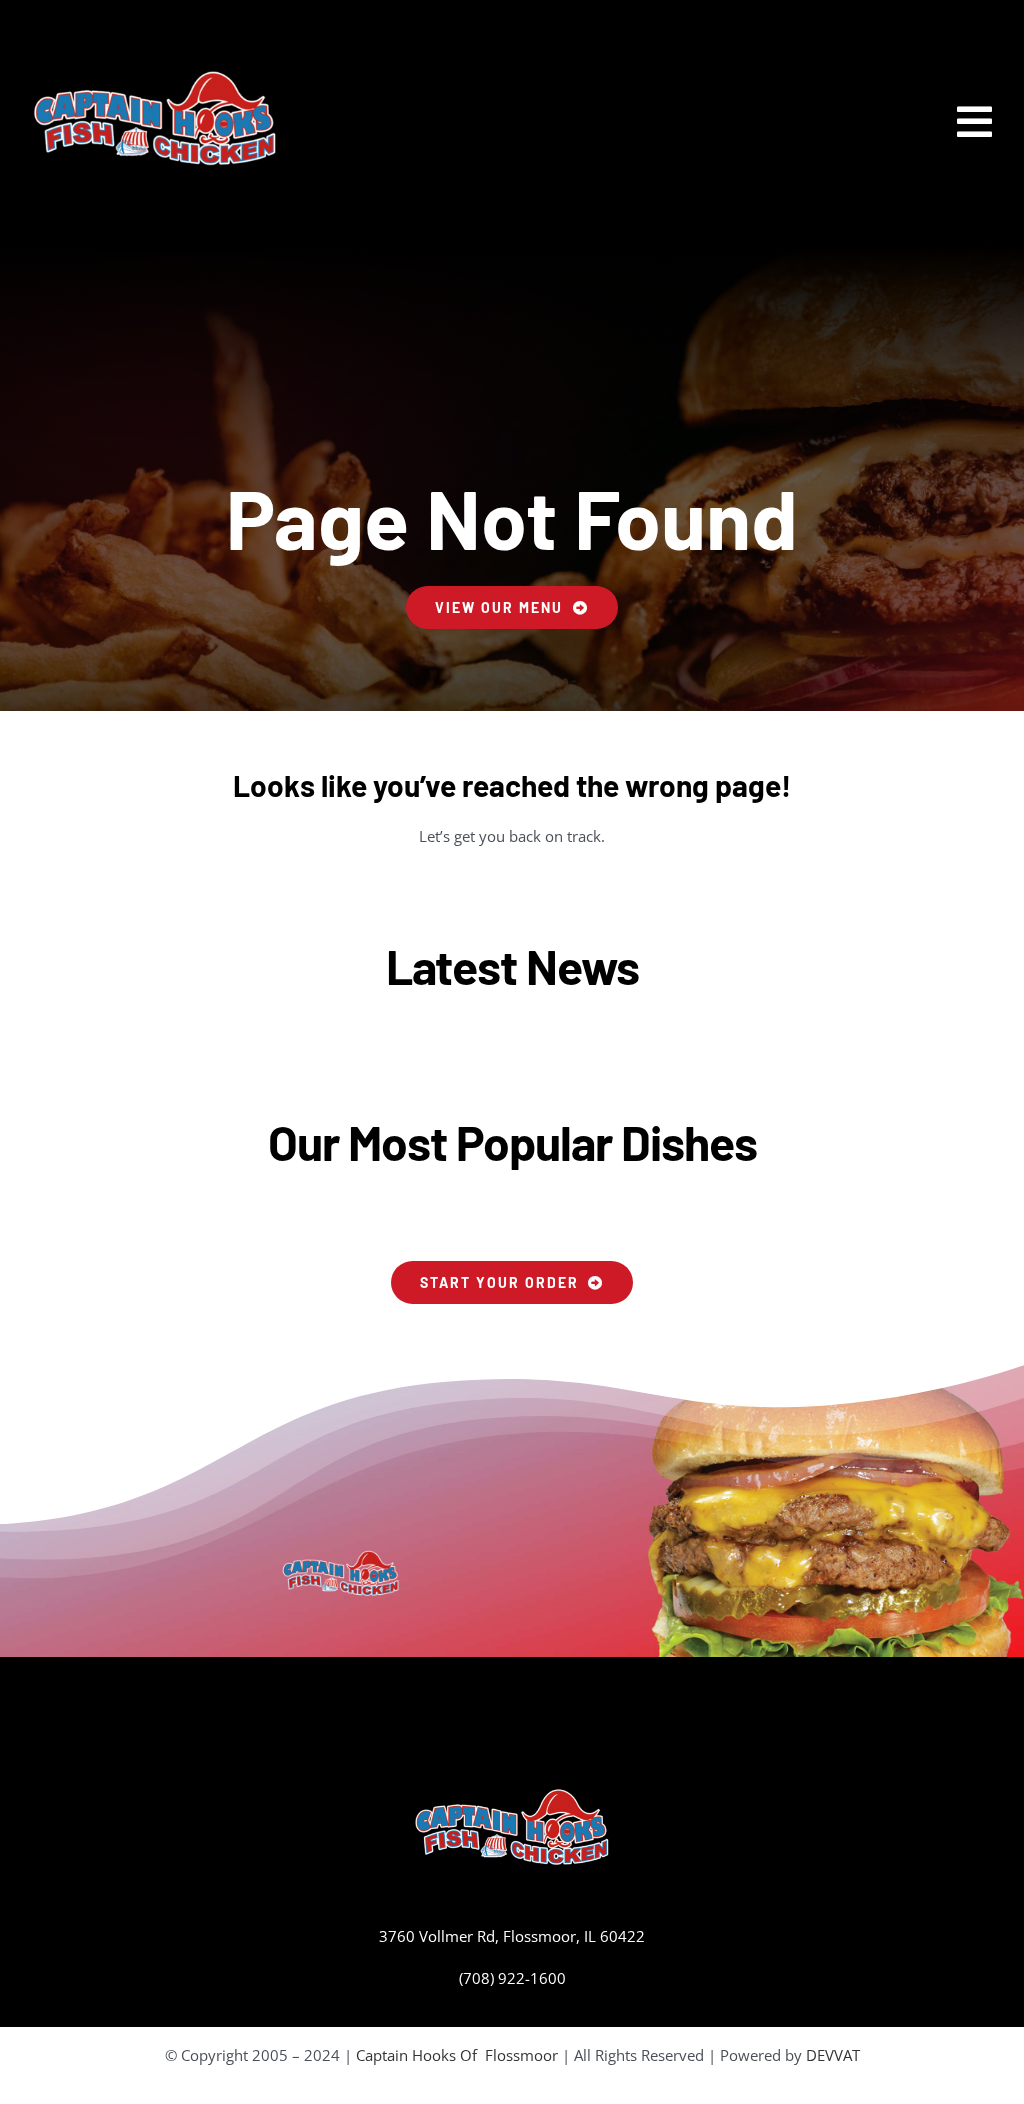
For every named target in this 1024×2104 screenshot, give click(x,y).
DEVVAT (833, 2055)
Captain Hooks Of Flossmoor (457, 2055)
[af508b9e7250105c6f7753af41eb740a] (155, 77)
